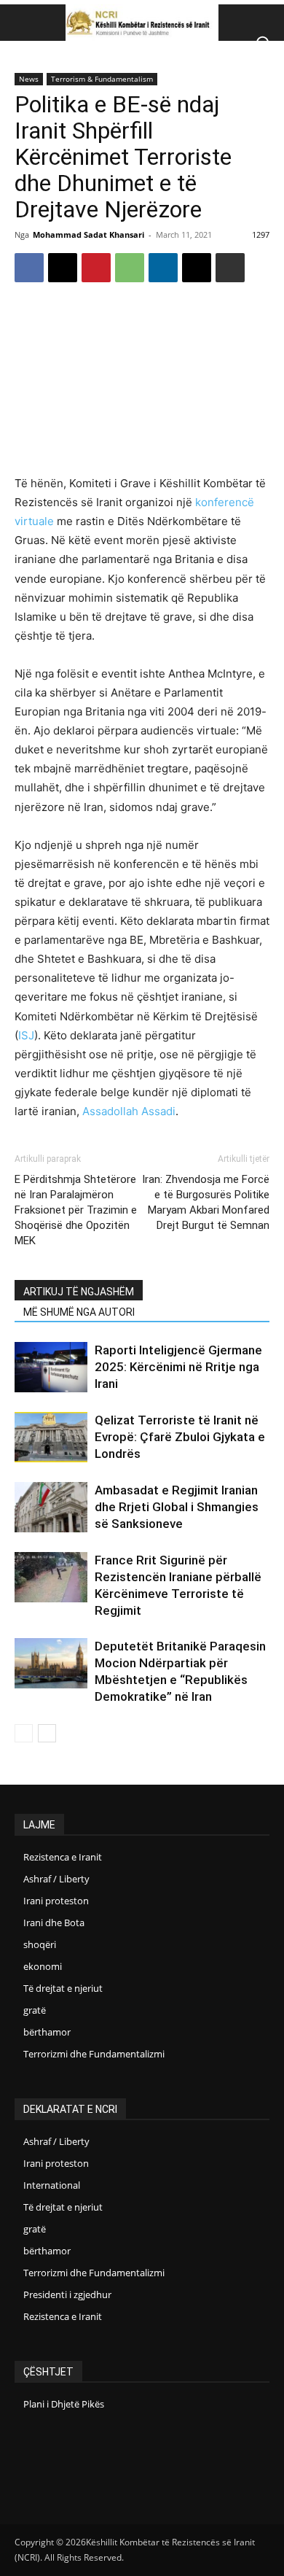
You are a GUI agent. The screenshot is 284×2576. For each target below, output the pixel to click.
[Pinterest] (96, 268)
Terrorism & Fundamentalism (102, 79)
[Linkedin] (163, 268)
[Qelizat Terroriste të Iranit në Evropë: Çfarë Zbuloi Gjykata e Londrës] (51, 1437)
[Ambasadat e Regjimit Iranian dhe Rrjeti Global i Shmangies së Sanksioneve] (51, 1507)
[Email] (197, 268)
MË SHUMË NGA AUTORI (79, 1312)
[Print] (230, 268)
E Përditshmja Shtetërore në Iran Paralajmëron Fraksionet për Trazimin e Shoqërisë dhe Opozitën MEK (76, 1210)
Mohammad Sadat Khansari (88, 234)
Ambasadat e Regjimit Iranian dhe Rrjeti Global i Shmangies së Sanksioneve (177, 1507)
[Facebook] (29, 268)
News (29, 79)
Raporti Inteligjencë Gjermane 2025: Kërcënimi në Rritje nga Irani (178, 1367)
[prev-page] (24, 1733)
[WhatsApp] (130, 268)
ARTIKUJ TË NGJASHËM (79, 1292)
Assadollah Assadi (129, 1111)
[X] (63, 268)
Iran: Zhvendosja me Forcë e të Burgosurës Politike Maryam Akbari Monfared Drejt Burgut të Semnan (206, 1202)
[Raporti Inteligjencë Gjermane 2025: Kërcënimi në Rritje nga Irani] (51, 1367)
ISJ (26, 1035)
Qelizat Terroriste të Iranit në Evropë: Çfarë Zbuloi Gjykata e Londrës (180, 1437)
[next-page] (47, 1733)
